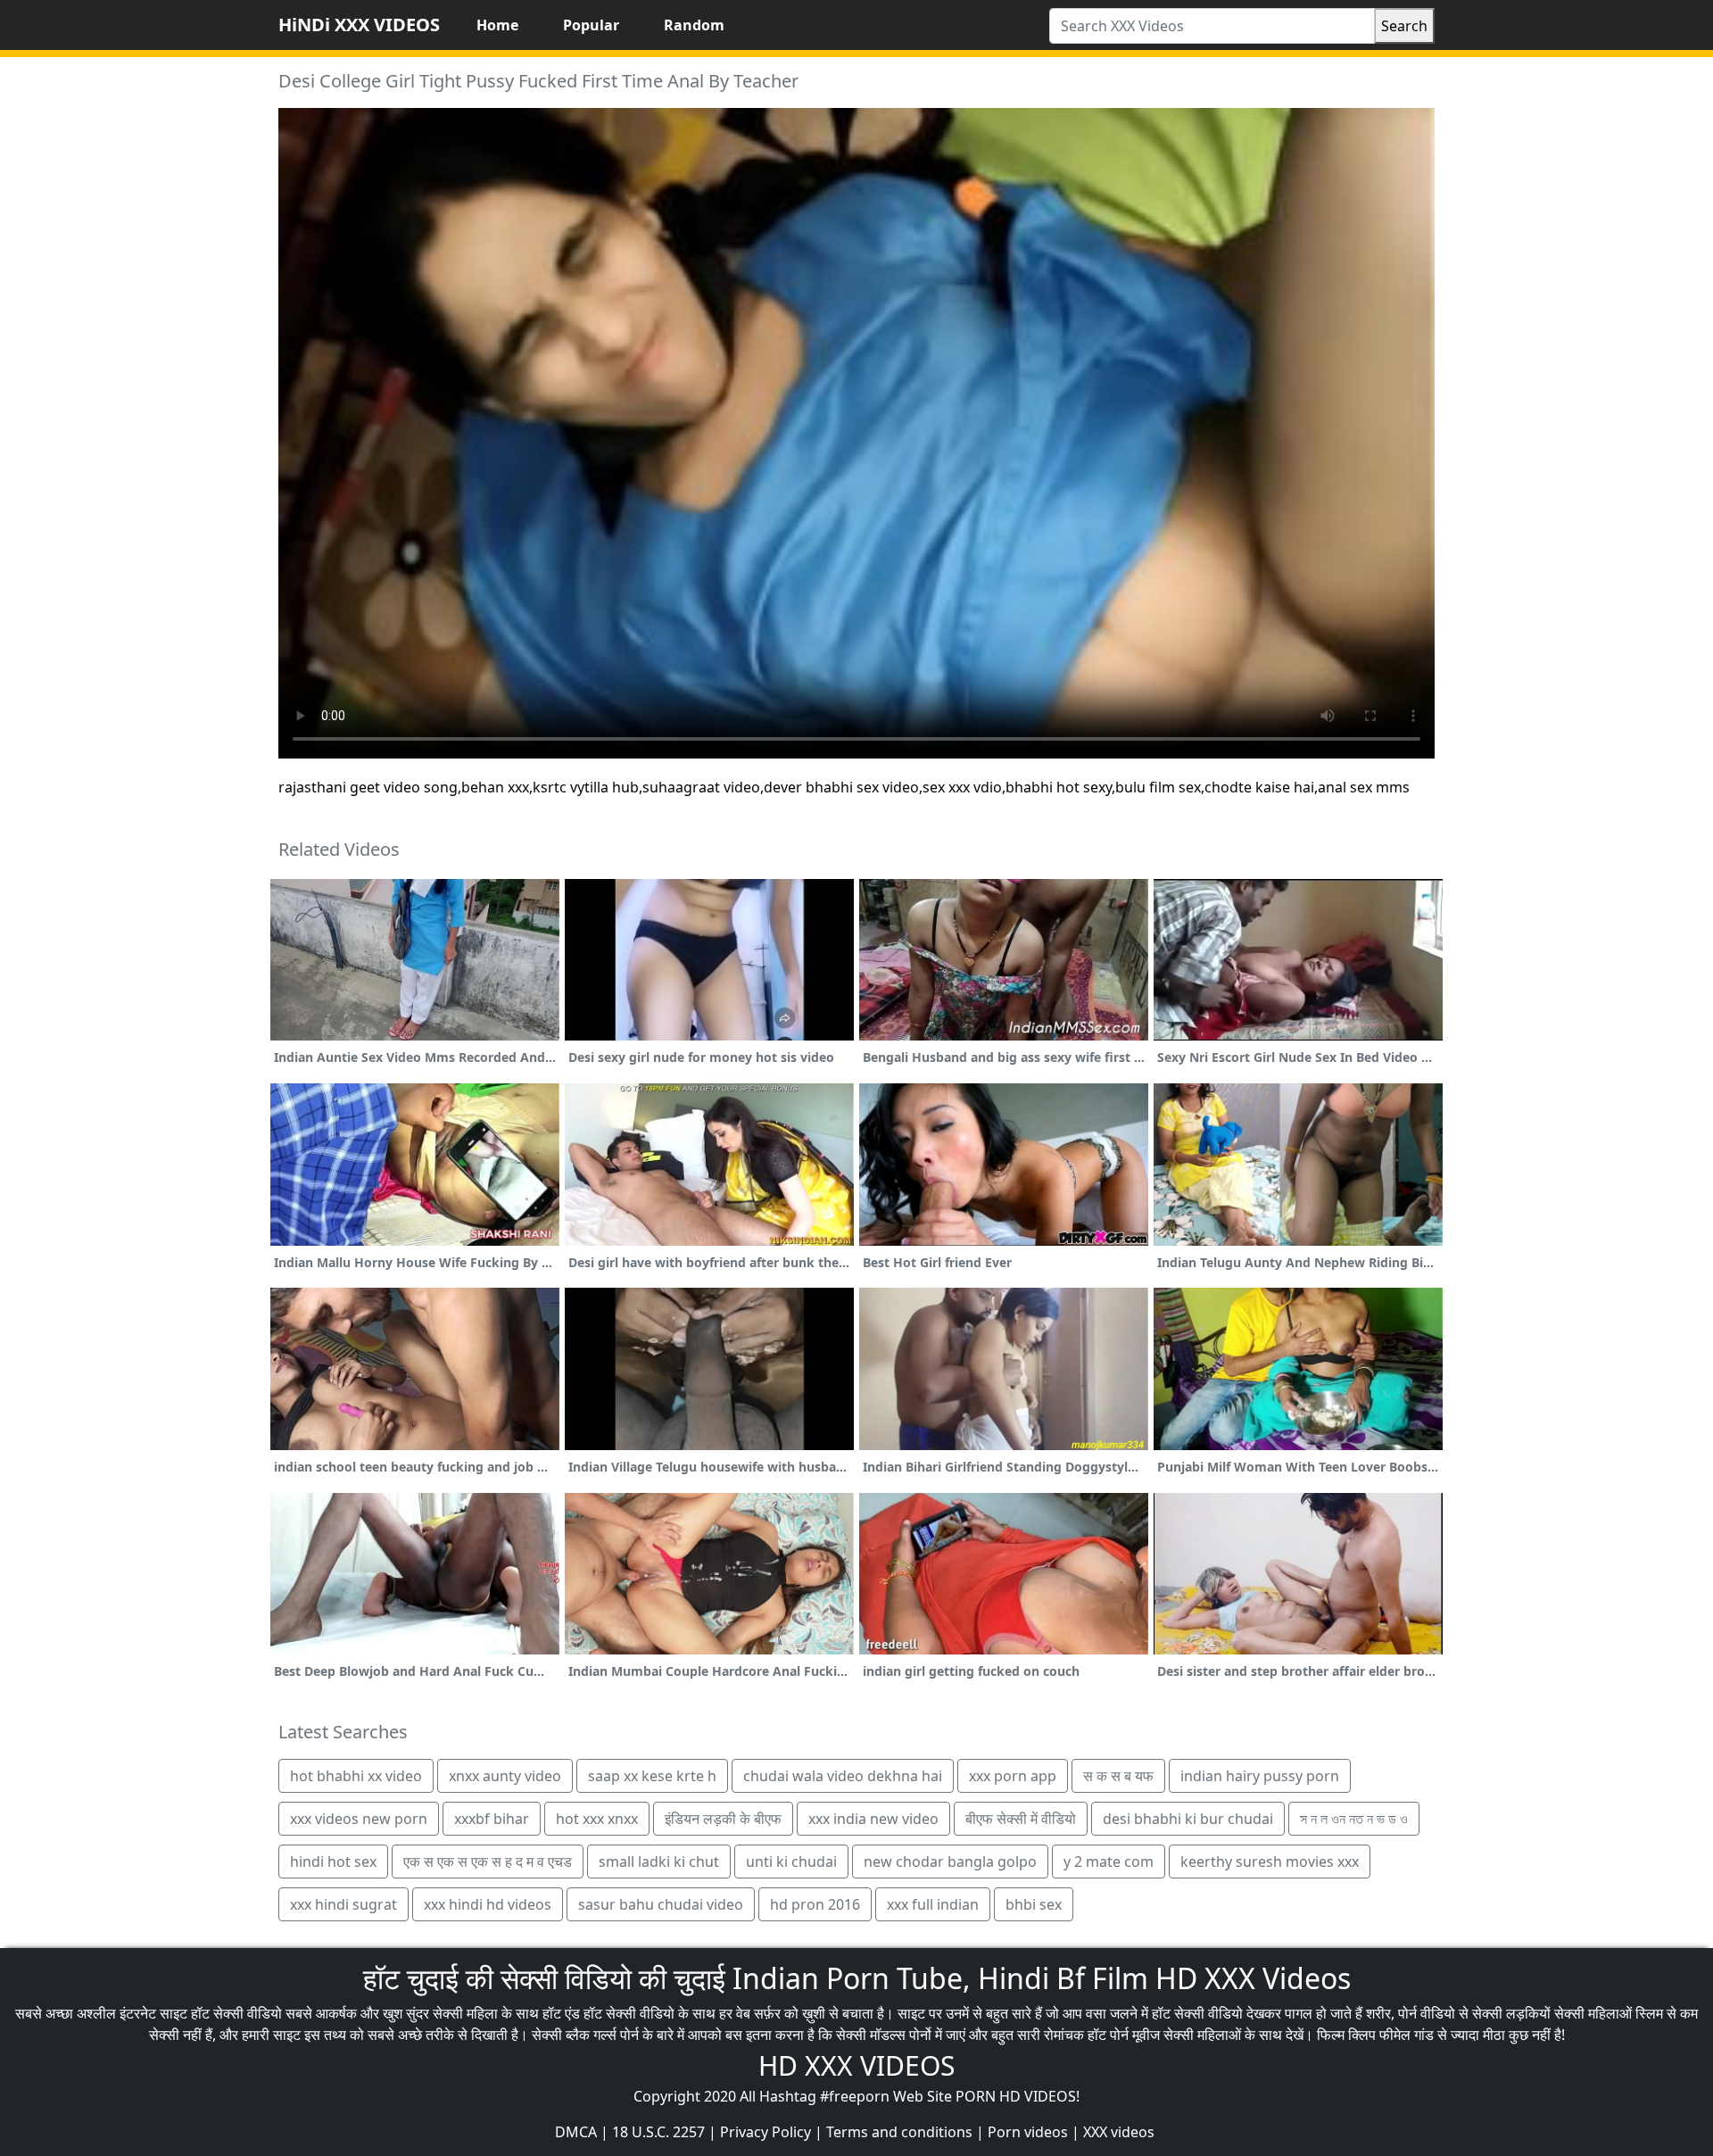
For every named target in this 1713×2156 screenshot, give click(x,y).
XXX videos (1119, 2132)
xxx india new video (873, 1819)
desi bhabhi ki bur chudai (1188, 1819)
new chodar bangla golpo (950, 1862)
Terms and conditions (899, 2132)
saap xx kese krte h (652, 1776)
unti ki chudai (791, 1862)
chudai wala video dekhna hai (843, 1776)
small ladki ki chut (659, 1862)
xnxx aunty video (505, 1776)
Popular (591, 25)
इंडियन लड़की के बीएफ (723, 1819)
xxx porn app (1013, 1776)
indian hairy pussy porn (1260, 1776)
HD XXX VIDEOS (856, 2065)
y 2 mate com (1109, 1862)
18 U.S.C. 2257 (658, 2132)
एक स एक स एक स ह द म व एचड (488, 1862)
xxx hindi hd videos (488, 1904)
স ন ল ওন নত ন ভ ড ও (1354, 1819)
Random (694, 25)
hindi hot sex (333, 1862)
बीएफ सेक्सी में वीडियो (1021, 1819)
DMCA (576, 2132)
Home (497, 25)
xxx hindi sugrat (343, 1904)
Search (1404, 26)
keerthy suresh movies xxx (1270, 1862)
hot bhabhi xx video (356, 1776)
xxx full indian (933, 1904)
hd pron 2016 (815, 1904)
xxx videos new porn (359, 1819)
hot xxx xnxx (597, 1819)
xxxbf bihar (492, 1819)
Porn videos (1028, 2132)
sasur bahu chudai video (661, 1904)
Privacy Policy (765, 2132)
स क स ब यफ (1118, 1776)
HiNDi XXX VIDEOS (359, 25)
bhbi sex (1034, 1904)
